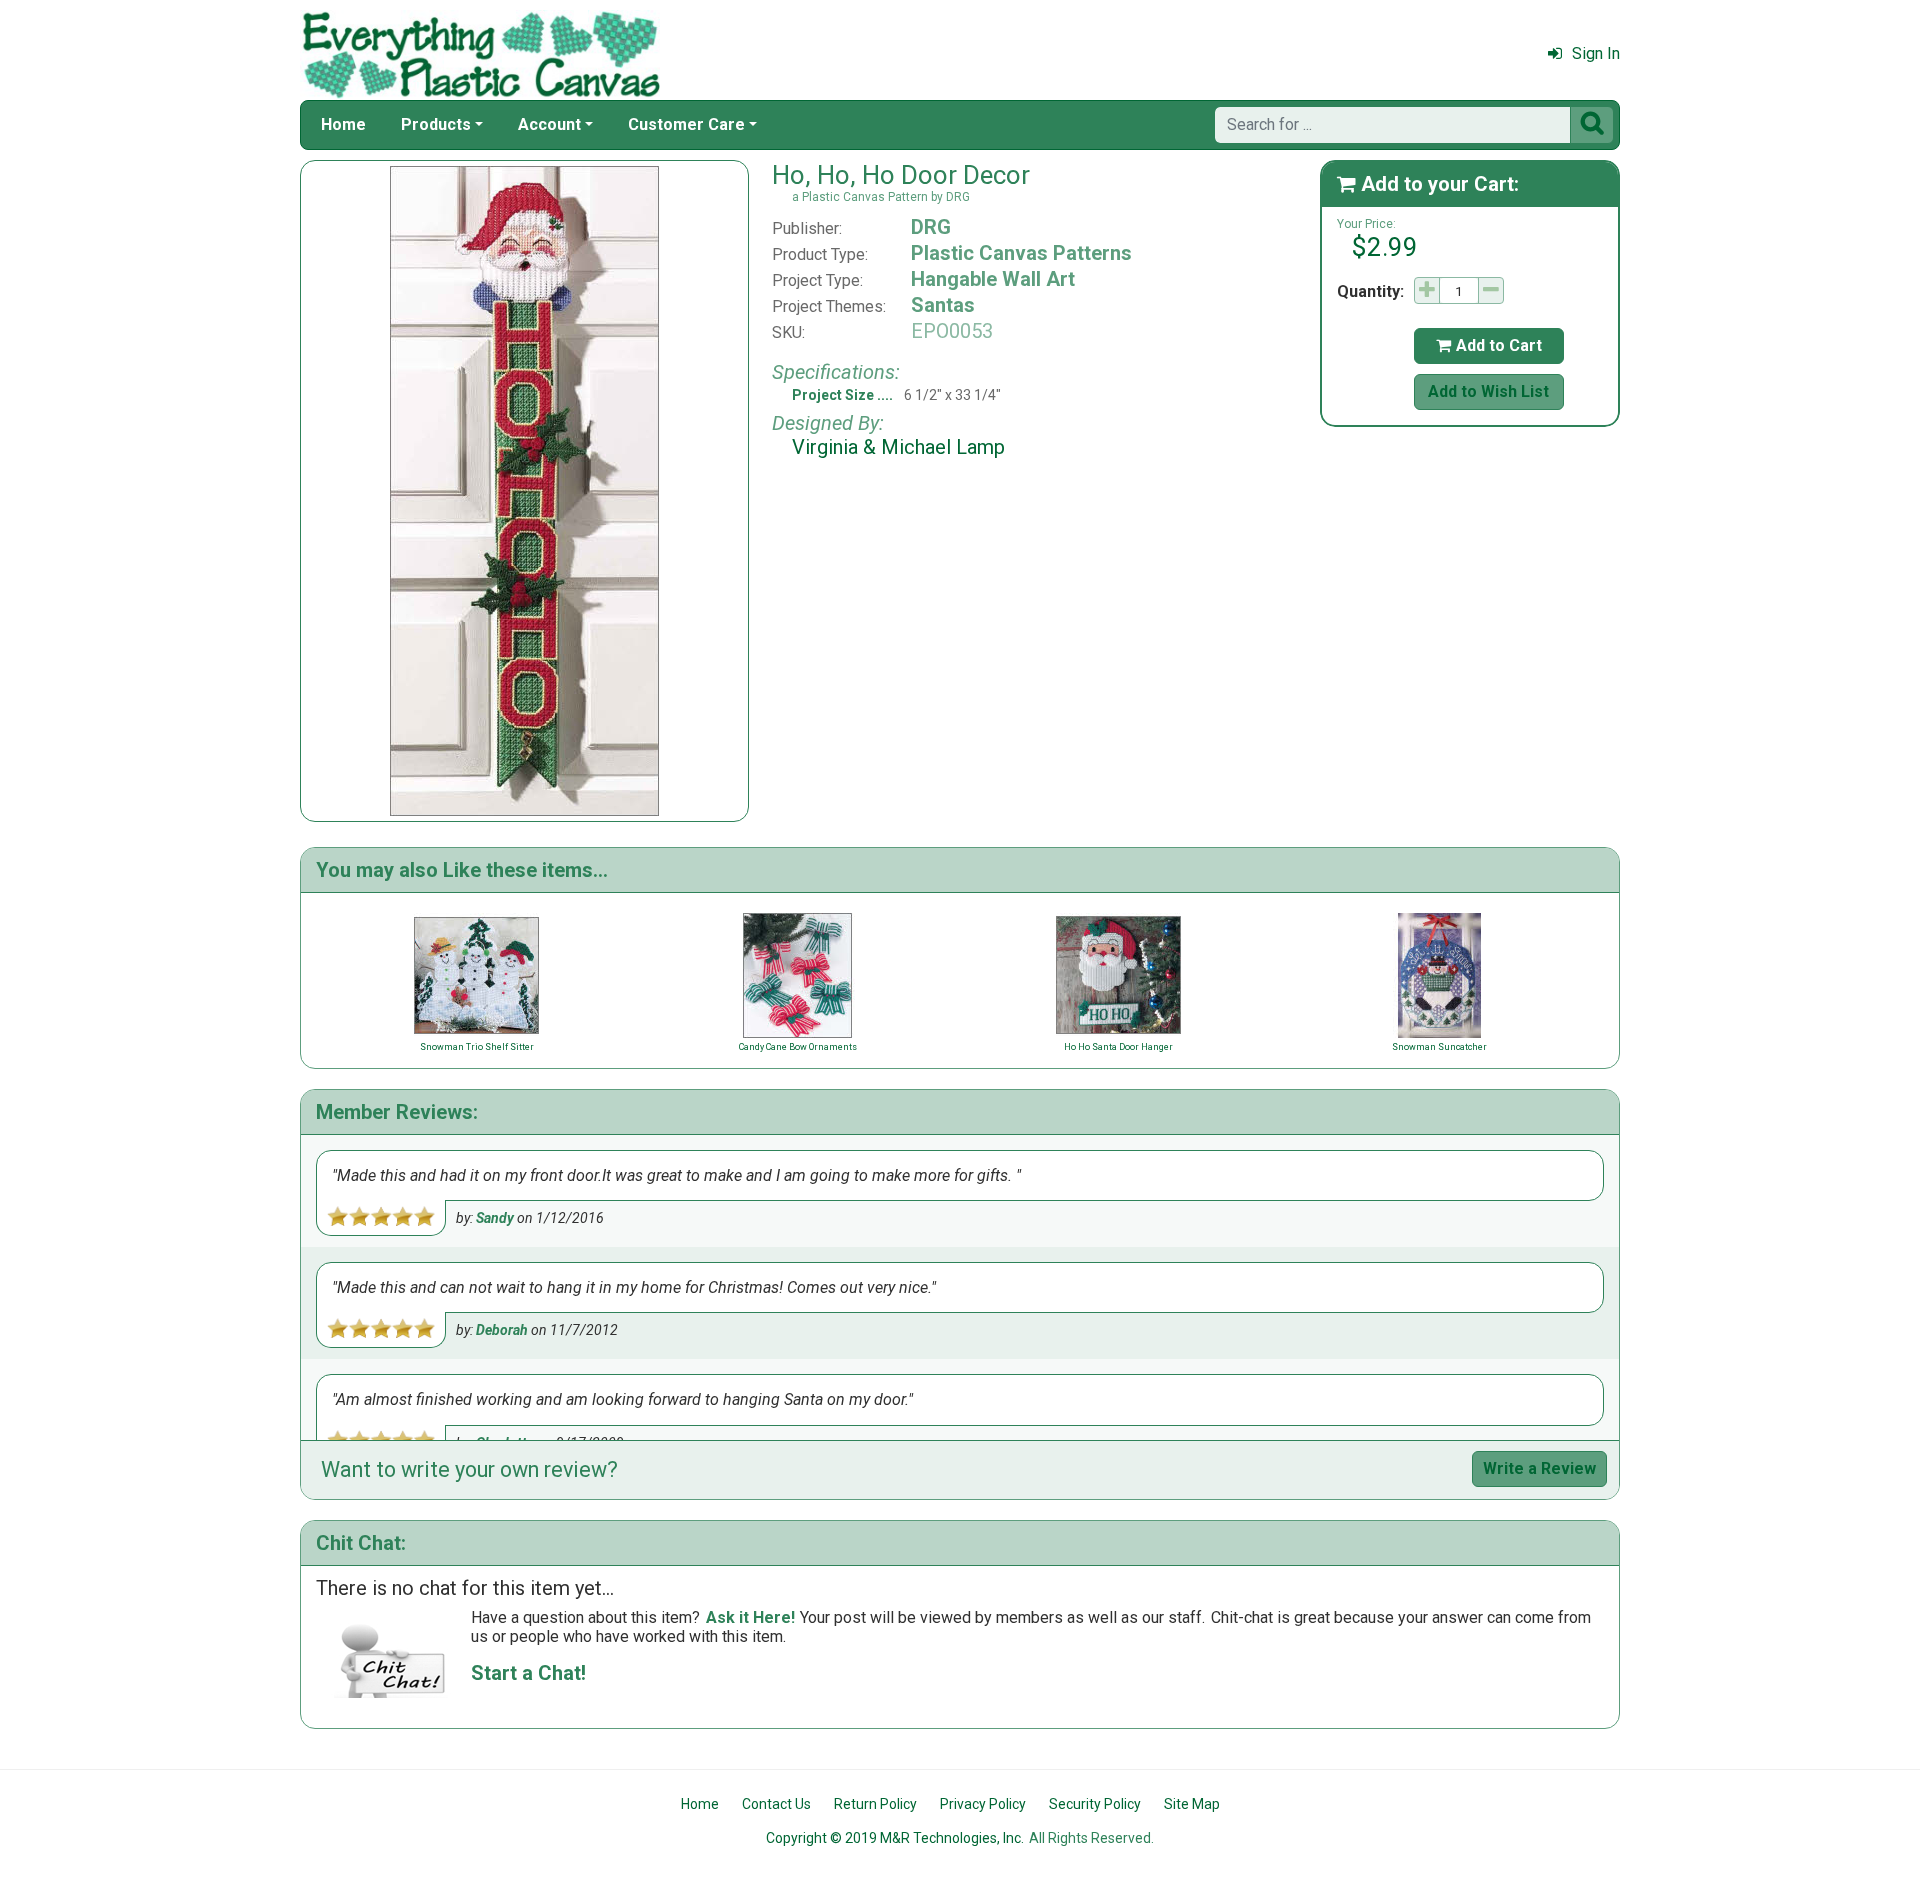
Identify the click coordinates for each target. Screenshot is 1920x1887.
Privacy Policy (983, 1804)
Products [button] (436, 124)
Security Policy (1095, 1804)
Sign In (1596, 53)
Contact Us (776, 1804)
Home (343, 124)
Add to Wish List (1488, 391)
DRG (931, 227)
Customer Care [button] (686, 124)
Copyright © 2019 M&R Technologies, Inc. (895, 1838)
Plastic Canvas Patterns (1021, 253)
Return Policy (875, 1804)
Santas (943, 305)
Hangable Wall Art (993, 279)
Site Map (1192, 1804)
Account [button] (549, 124)
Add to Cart (1489, 345)
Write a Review (1539, 1468)
